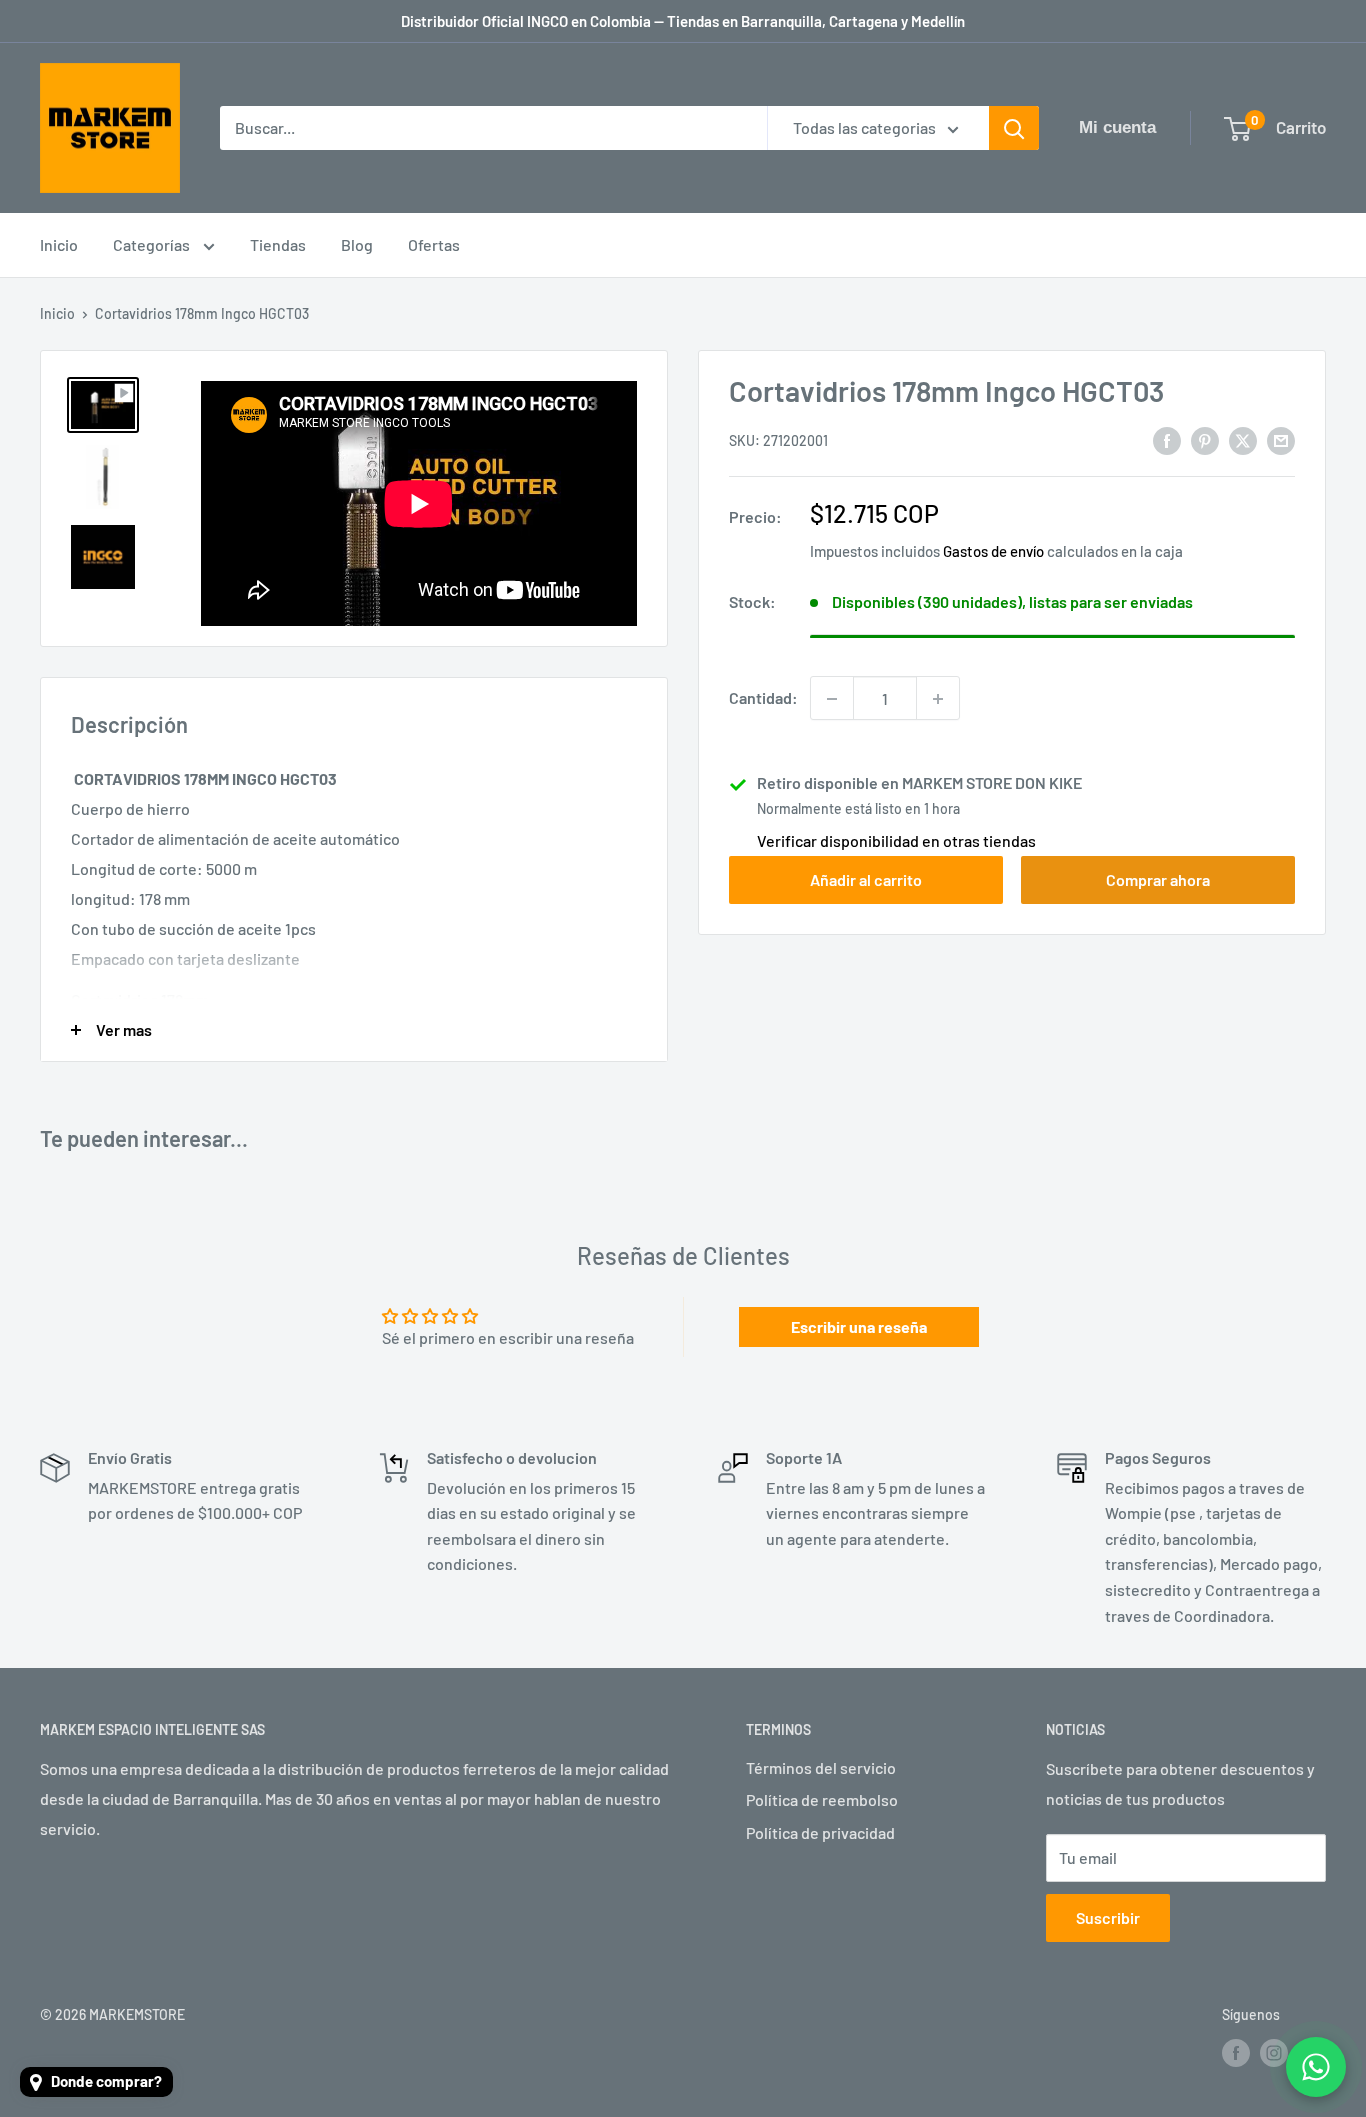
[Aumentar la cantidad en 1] (938, 699)
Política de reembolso (822, 1799)
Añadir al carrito (866, 880)
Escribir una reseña (859, 1326)
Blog (357, 244)
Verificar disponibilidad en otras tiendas (896, 841)
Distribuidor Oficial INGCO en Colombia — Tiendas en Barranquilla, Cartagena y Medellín (683, 21)
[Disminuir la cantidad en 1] (832, 699)
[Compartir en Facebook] (1167, 439)
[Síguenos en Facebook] (1236, 2053)
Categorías (153, 244)
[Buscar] (1014, 128)
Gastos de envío (993, 552)
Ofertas (434, 244)
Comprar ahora (1158, 880)
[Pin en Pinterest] (1205, 439)
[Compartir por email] (1281, 439)
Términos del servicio (821, 1767)
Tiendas (278, 244)
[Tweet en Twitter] (1243, 439)
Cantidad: (763, 698)
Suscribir (1108, 1917)
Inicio (59, 244)
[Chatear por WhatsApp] (1316, 2067)
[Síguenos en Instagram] (1274, 2053)
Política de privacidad (820, 1832)
